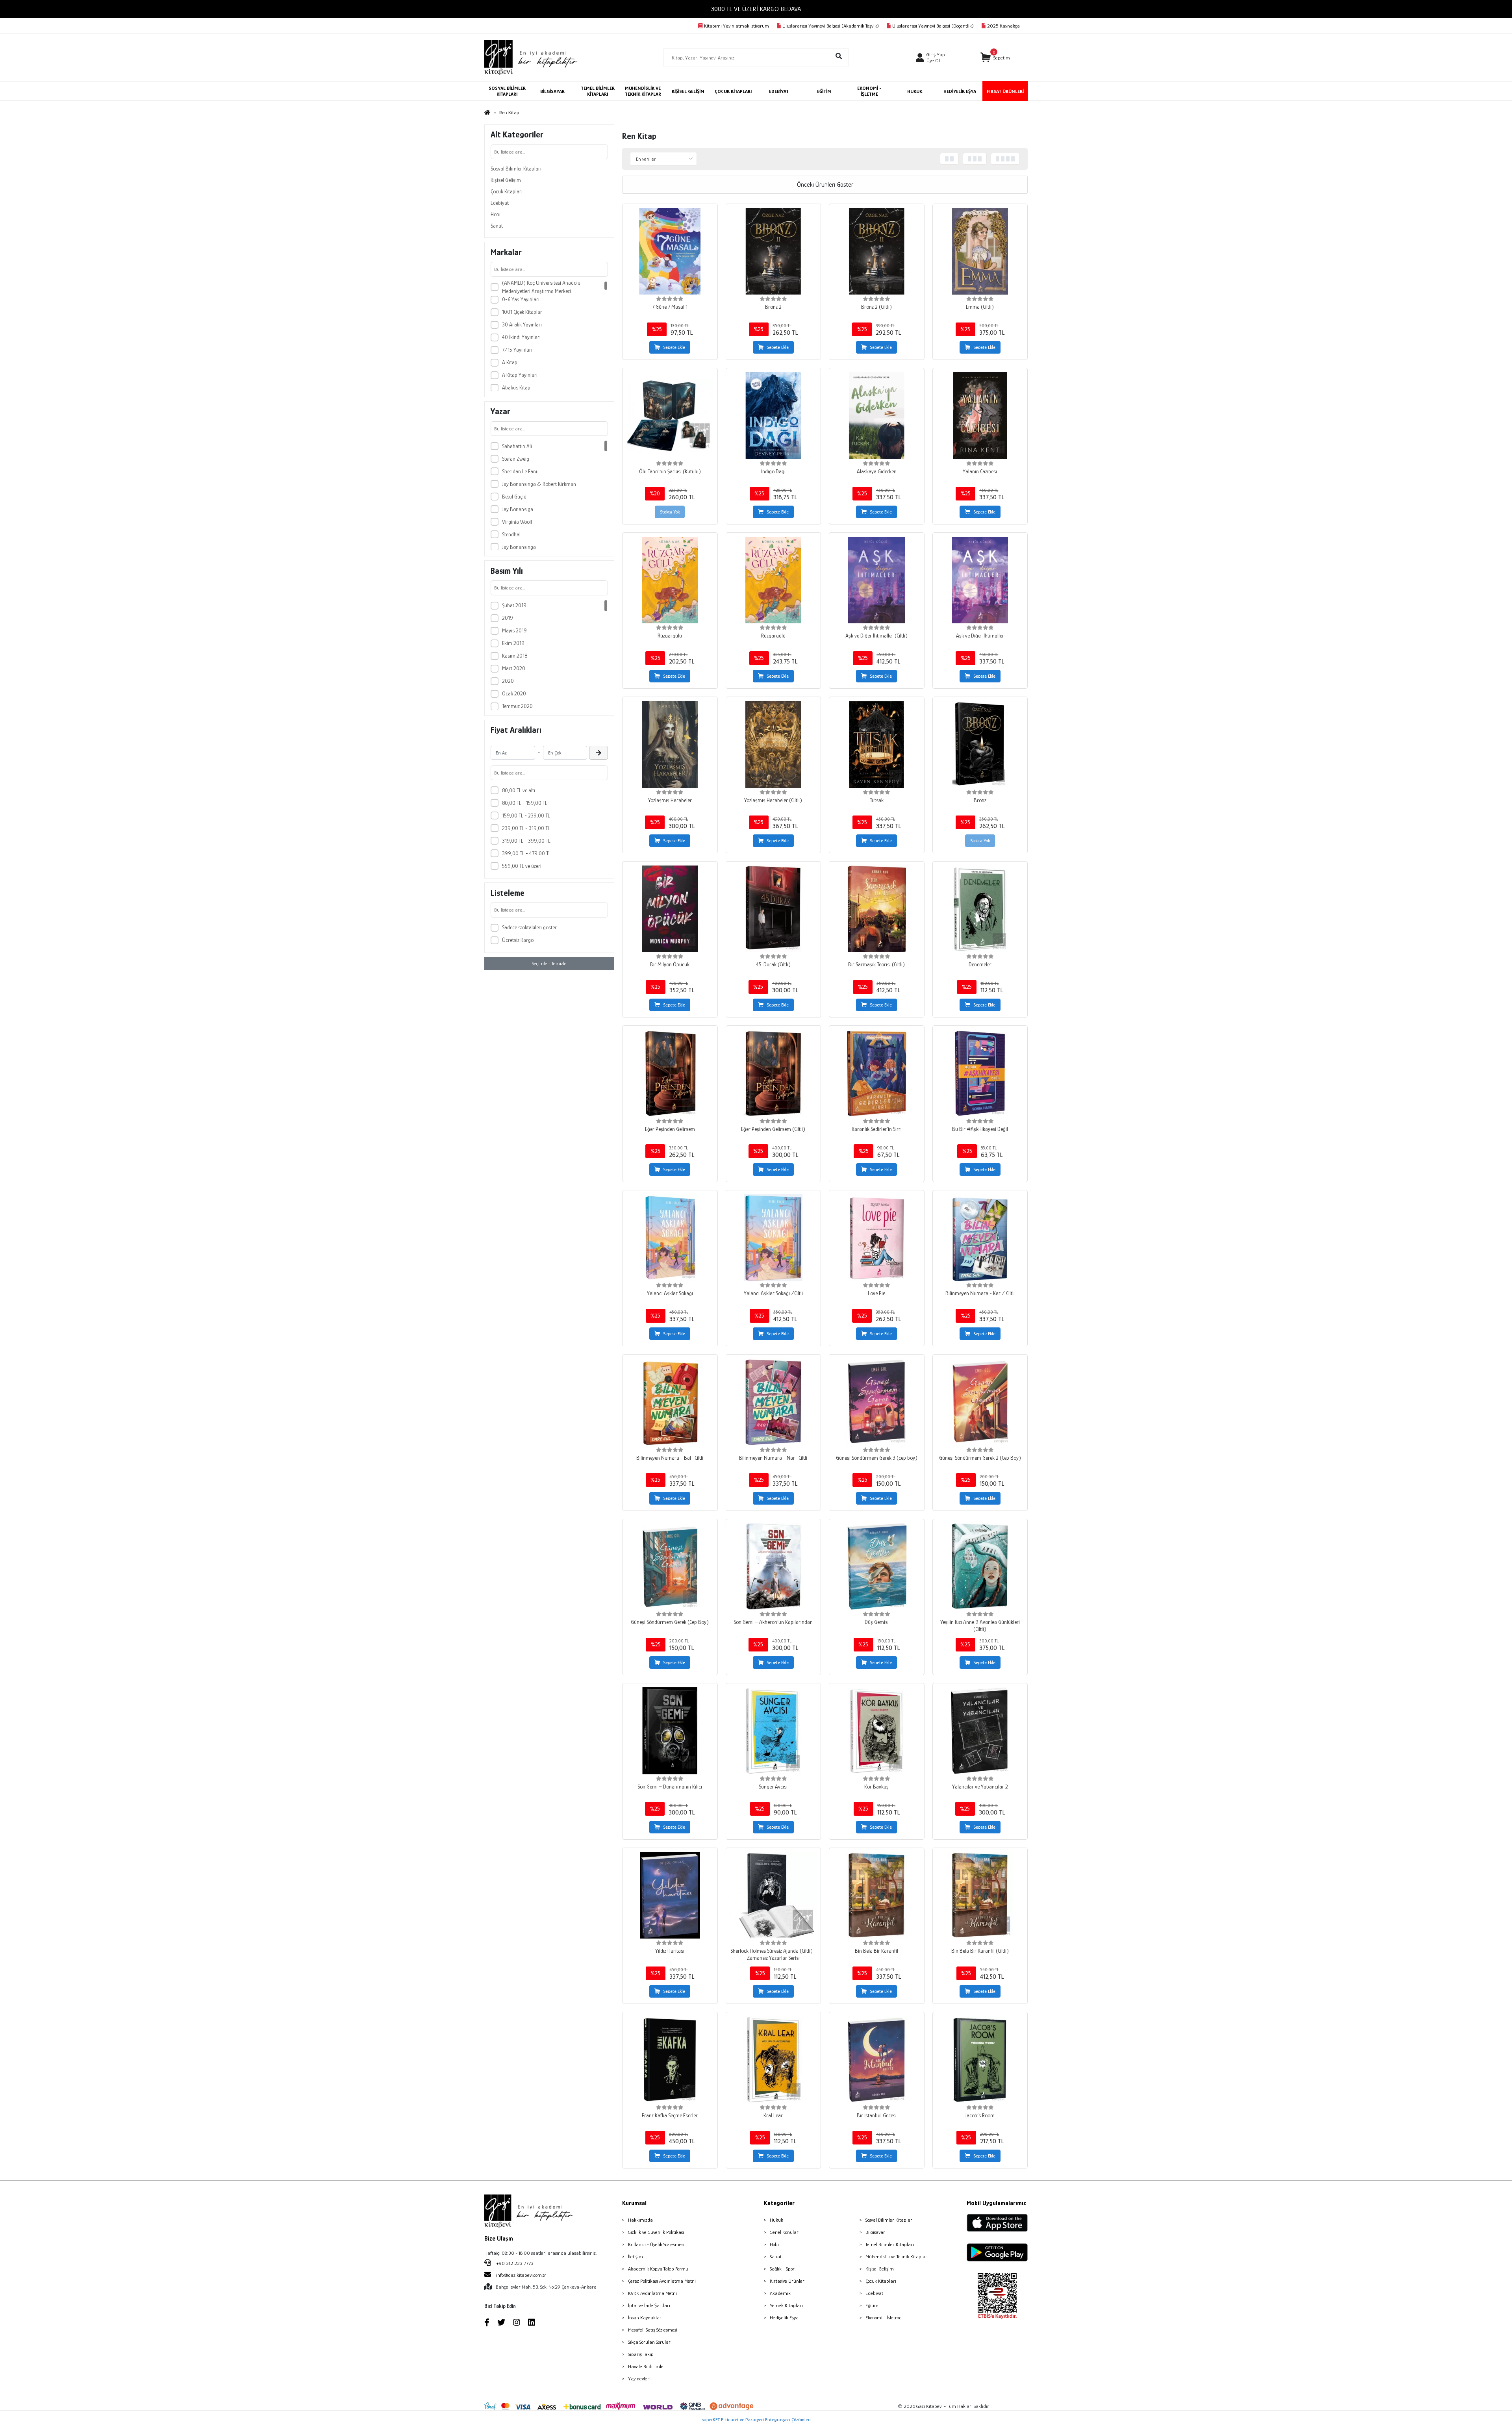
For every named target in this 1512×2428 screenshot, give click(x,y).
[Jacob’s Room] (980, 2060)
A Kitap (510, 362)
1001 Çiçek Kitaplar (522, 312)
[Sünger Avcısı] (774, 1731)
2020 (508, 681)
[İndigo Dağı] (774, 416)
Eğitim (872, 2305)
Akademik (780, 2293)
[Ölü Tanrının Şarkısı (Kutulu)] (670, 416)
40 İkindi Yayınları (521, 337)
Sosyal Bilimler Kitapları (516, 169)
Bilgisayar (875, 2232)
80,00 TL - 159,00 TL (525, 803)
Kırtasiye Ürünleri (788, 2281)
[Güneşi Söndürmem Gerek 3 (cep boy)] (877, 1402)
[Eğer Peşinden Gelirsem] (670, 1073)
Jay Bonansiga (518, 509)
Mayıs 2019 (514, 630)
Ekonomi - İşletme (884, 2318)
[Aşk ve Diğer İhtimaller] (980, 580)
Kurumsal (634, 2203)
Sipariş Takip (641, 2354)
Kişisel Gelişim (506, 180)
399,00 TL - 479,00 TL (526, 853)
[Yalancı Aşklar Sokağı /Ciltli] (774, 1238)
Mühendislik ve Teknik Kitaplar (896, 2257)
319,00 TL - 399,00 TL (526, 841)
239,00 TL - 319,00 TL (526, 828)
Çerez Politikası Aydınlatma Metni (662, 2281)
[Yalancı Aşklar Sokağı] (670, 1238)
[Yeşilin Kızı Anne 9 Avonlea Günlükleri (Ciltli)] (980, 1567)
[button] (995, 58)
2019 (508, 618)
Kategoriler (779, 2203)
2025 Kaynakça (1003, 26)
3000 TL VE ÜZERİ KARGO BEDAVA (756, 9)
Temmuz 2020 (517, 706)
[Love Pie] (877, 1238)
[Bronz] (980, 744)
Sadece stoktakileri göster (529, 927)
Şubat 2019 (514, 605)
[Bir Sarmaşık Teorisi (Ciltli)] (877, 909)
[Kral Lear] (774, 2060)
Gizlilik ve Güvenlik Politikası (656, 2232)
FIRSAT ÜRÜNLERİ (1005, 91)
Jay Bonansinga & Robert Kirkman (539, 484)
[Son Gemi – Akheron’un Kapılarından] (774, 1567)
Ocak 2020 (514, 693)
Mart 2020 (514, 668)
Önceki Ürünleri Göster (825, 185)
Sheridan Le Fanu (520, 471)
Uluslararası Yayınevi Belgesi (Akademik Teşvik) (831, 26)
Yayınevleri (639, 2379)
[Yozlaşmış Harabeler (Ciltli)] (774, 744)
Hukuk (776, 2220)
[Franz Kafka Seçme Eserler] (670, 2060)
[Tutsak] (877, 744)
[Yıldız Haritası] (670, 1895)
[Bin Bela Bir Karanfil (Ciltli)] (980, 1895)
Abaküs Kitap (516, 387)
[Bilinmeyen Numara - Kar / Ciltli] (980, 1238)
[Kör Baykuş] (877, 1731)
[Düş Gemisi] (877, 1567)
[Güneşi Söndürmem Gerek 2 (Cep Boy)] (980, 1402)
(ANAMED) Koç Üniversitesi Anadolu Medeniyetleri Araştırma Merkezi (541, 287)
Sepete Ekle (674, 347)
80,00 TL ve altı (519, 790)
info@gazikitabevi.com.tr (521, 2275)
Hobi (496, 214)
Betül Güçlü (514, 497)
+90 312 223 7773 (514, 2263)
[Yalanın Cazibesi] (980, 416)
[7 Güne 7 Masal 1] (670, 251)
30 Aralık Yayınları (522, 324)
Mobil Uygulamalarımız (996, 2203)
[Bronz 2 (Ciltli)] (877, 251)
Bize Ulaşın (499, 2239)
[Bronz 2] (774, 251)
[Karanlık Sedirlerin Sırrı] (877, 1073)
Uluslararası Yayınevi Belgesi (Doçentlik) (933, 26)
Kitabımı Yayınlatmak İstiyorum (737, 26)
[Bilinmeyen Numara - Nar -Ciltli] (774, 1402)
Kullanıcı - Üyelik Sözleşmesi (656, 2244)
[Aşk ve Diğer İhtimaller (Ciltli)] (877, 580)
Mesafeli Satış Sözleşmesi (653, 2330)
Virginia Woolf (517, 522)
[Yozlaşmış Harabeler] (670, 744)
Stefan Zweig (516, 459)
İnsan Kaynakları (645, 2318)
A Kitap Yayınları (520, 375)
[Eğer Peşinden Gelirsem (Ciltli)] (774, 1073)
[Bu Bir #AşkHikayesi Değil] (980, 1073)
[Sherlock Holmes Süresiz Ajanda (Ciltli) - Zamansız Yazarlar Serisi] (774, 1895)
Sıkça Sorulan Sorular (649, 2342)
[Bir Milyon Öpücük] (670, 909)
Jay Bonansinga (519, 547)
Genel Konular (784, 2232)
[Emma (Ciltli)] (980, 251)
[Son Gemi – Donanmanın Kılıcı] (670, 1731)
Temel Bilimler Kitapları (890, 2244)
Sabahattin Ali (517, 446)
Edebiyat (500, 203)
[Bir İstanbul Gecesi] (877, 2060)
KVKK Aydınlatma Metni (652, 2293)
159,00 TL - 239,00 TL (526, 816)
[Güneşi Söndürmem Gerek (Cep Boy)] (670, 1567)
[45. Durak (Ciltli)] (774, 909)
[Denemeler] (980, 909)
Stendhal (511, 534)
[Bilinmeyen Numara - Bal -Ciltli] (670, 1402)
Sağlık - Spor (782, 2269)
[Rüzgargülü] (670, 580)
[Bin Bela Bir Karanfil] (877, 1895)
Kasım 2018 (515, 656)
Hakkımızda (640, 2220)
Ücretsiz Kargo (518, 940)
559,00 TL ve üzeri (522, 866)
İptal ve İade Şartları (649, 2305)
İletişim (636, 2257)
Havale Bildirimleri (647, 2366)
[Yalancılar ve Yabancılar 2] (980, 1731)
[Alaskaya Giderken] (877, 416)
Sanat (497, 226)
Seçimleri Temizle (549, 963)
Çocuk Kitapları (507, 191)
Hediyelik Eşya (784, 2318)
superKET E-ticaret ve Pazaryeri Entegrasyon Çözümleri (756, 2420)
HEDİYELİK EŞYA (960, 91)
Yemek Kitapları (786, 2305)
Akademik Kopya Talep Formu (658, 2269)
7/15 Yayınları (517, 350)
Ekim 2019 (513, 643)
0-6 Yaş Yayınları (521, 299)
